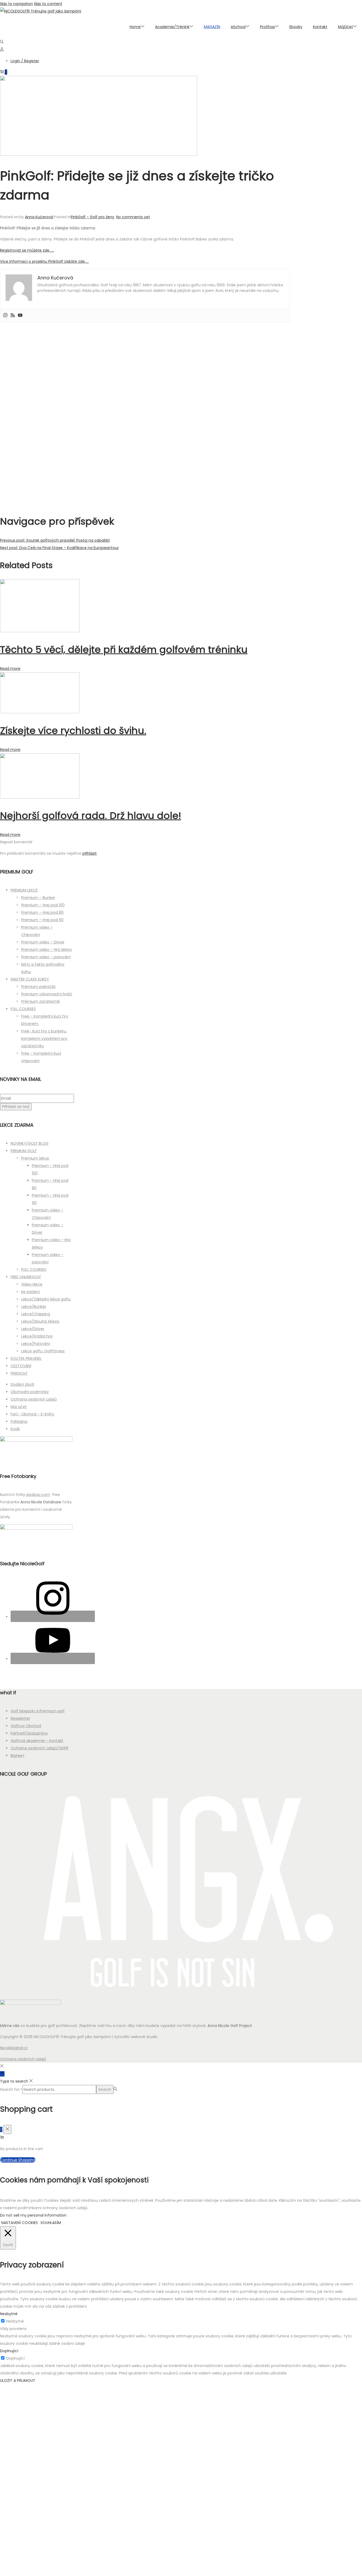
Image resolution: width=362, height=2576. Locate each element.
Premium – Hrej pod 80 (42, 912)
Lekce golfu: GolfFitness (43, 1351)
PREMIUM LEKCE (24, 890)
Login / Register (25, 61)
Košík (15, 1429)
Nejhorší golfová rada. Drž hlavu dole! (90, 816)
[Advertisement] (145, 415)
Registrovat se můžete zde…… (27, 250)
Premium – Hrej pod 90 (42, 920)
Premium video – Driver (43, 942)
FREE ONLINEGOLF (26, 1277)
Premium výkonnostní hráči (47, 994)
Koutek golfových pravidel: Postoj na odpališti (55, 540)
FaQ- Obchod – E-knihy (32, 1414)
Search (105, 2089)
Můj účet (19, 1407)
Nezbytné (15, 2321)
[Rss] (13, 315)
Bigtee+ (18, 1755)
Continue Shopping (18, 2160)
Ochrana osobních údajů (34, 1399)
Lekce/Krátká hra (37, 1336)
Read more (10, 668)
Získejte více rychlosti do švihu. (73, 731)
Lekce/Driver (33, 1329)
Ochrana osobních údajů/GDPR (39, 1748)
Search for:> (11, 2089)
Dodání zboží (22, 1384)
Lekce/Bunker (34, 1307)
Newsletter (20, 1718)
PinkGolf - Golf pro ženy (92, 217)
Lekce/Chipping (36, 1314)
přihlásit (90, 853)
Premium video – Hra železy (47, 950)
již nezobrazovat (110, 2569)
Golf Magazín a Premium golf (38, 1711)
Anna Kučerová (39, 217)
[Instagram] (5, 315)
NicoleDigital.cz (14, 2048)
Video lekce (32, 1284)
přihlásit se (143, 2520)
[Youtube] (20, 315)
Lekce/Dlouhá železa (40, 1321)
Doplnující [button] (9, 2351)
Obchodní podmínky (30, 1392)
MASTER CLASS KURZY (30, 979)
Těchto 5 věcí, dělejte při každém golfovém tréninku (124, 650)
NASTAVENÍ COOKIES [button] (20, 2223)
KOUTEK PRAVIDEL (26, 1358)
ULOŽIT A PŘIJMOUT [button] (18, 2381)
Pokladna (19, 1421)
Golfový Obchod (26, 1726)
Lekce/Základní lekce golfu (46, 1299)
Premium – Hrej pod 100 (43, 905)
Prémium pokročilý (38, 987)
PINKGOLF (19, 1373)
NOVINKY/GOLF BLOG (30, 1143)
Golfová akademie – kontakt (37, 1741)
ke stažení (30, 1292)
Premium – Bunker (38, 898)
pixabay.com (38, 1495)
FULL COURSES (23, 1009)
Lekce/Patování (36, 1344)
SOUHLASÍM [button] (51, 2223)
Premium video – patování (46, 957)
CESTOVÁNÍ (21, 1366)
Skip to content (48, 4)
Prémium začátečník (41, 1001)
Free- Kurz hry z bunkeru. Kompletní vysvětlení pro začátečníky (44, 1039)
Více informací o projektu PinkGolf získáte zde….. (44, 261)
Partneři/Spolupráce (29, 1733)
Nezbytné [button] (9, 2314)
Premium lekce (35, 1158)
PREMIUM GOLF (24, 1151)
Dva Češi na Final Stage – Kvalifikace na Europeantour (59, 548)
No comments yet (133, 217)
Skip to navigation (16, 4)
